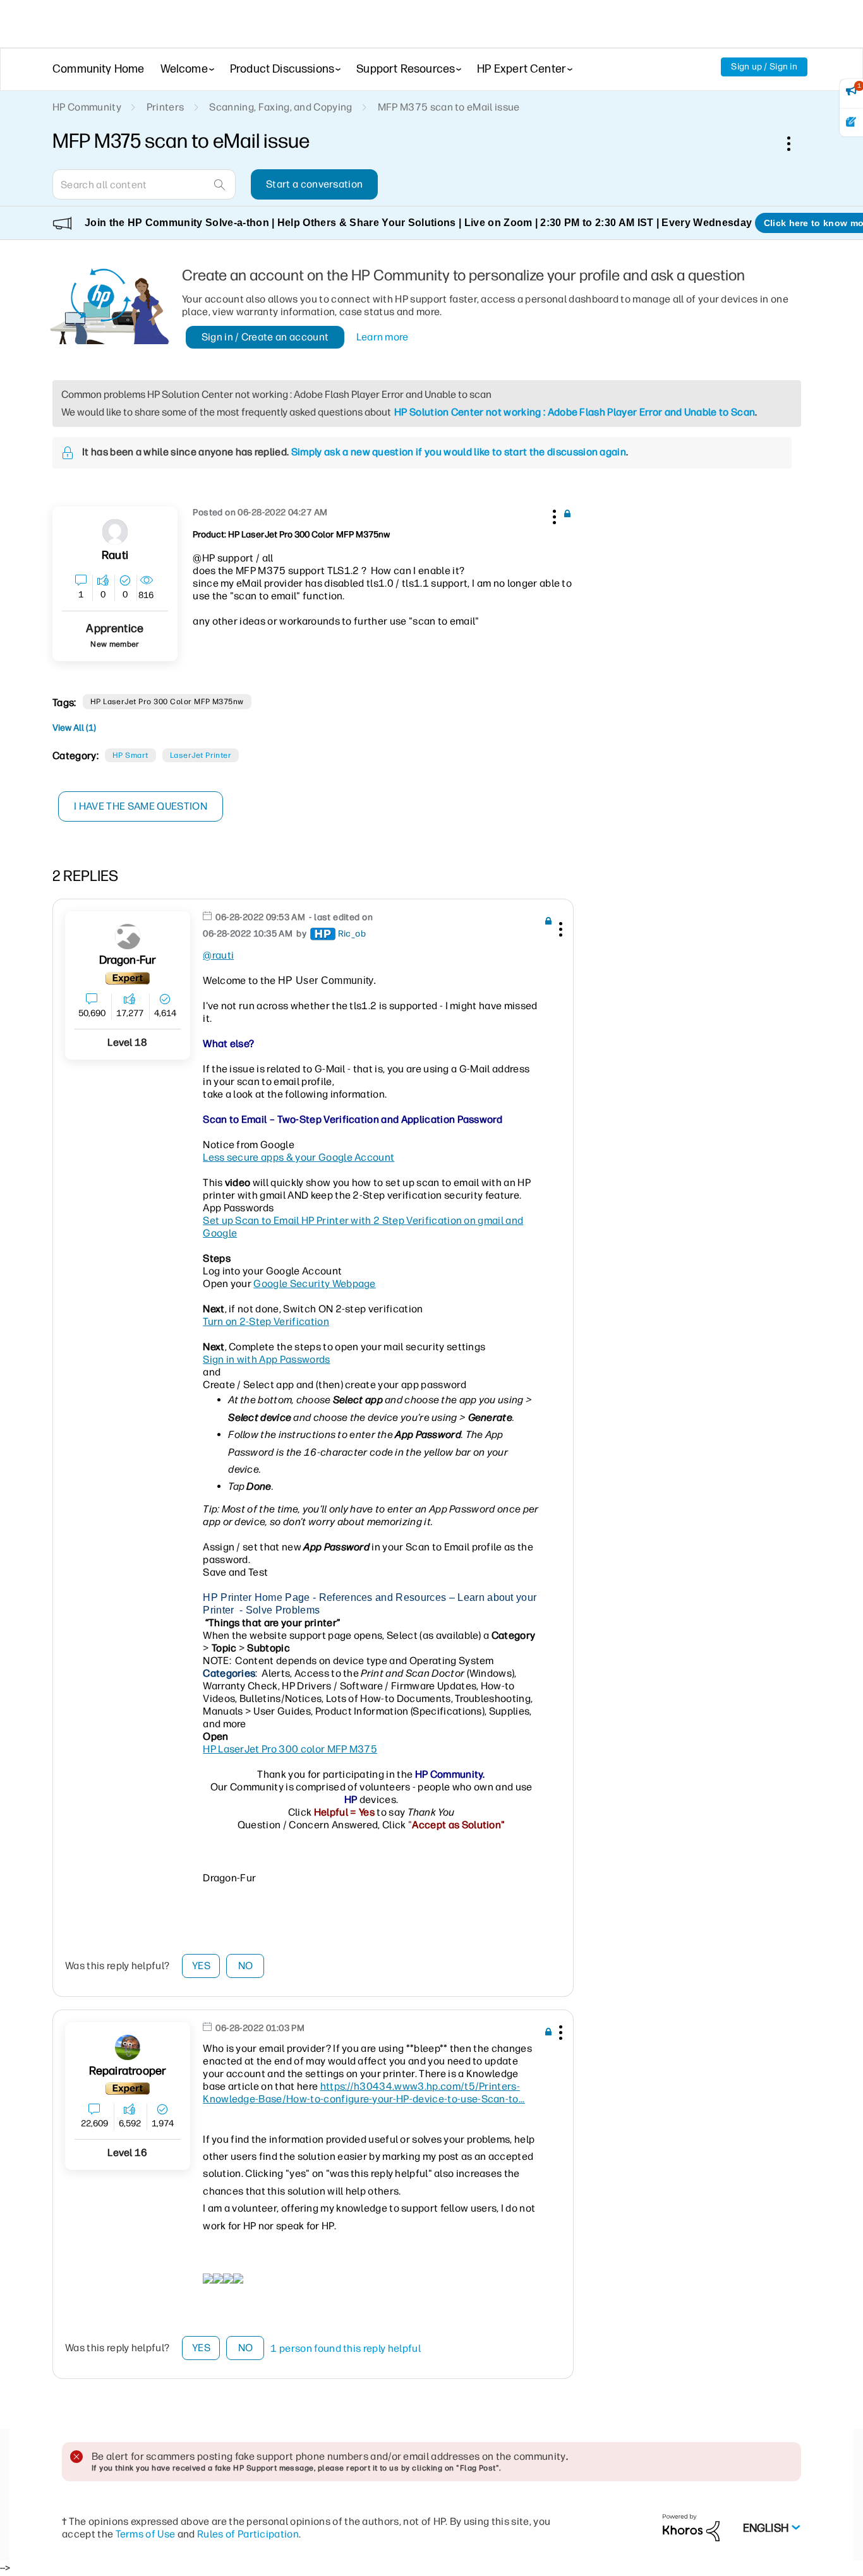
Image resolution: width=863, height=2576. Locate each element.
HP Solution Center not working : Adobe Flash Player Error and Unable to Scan (575, 412)
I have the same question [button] (141, 806)
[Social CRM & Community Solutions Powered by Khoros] (691, 2527)
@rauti (218, 955)
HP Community (87, 107)
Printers (166, 107)
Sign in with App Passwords (266, 1359)
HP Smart (130, 755)
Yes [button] (201, 1966)
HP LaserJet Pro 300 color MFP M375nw (167, 702)
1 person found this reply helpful (346, 2348)
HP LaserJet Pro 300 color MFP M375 (290, 1749)
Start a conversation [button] (314, 184)
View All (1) (74, 728)
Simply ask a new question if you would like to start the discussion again (459, 452)
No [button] (246, 1966)
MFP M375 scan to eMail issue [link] (449, 107)
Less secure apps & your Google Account (299, 1157)
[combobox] (144, 184)
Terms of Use (146, 2534)
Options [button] (795, 143)
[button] (553, 515)
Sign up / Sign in (764, 67)
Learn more (383, 337)
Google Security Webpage (314, 1284)
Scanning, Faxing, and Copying (281, 107)
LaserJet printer (201, 755)
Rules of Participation (248, 2534)
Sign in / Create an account (265, 337)
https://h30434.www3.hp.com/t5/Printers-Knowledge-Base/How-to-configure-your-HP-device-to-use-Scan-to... (364, 2093)
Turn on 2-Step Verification (266, 1321)
